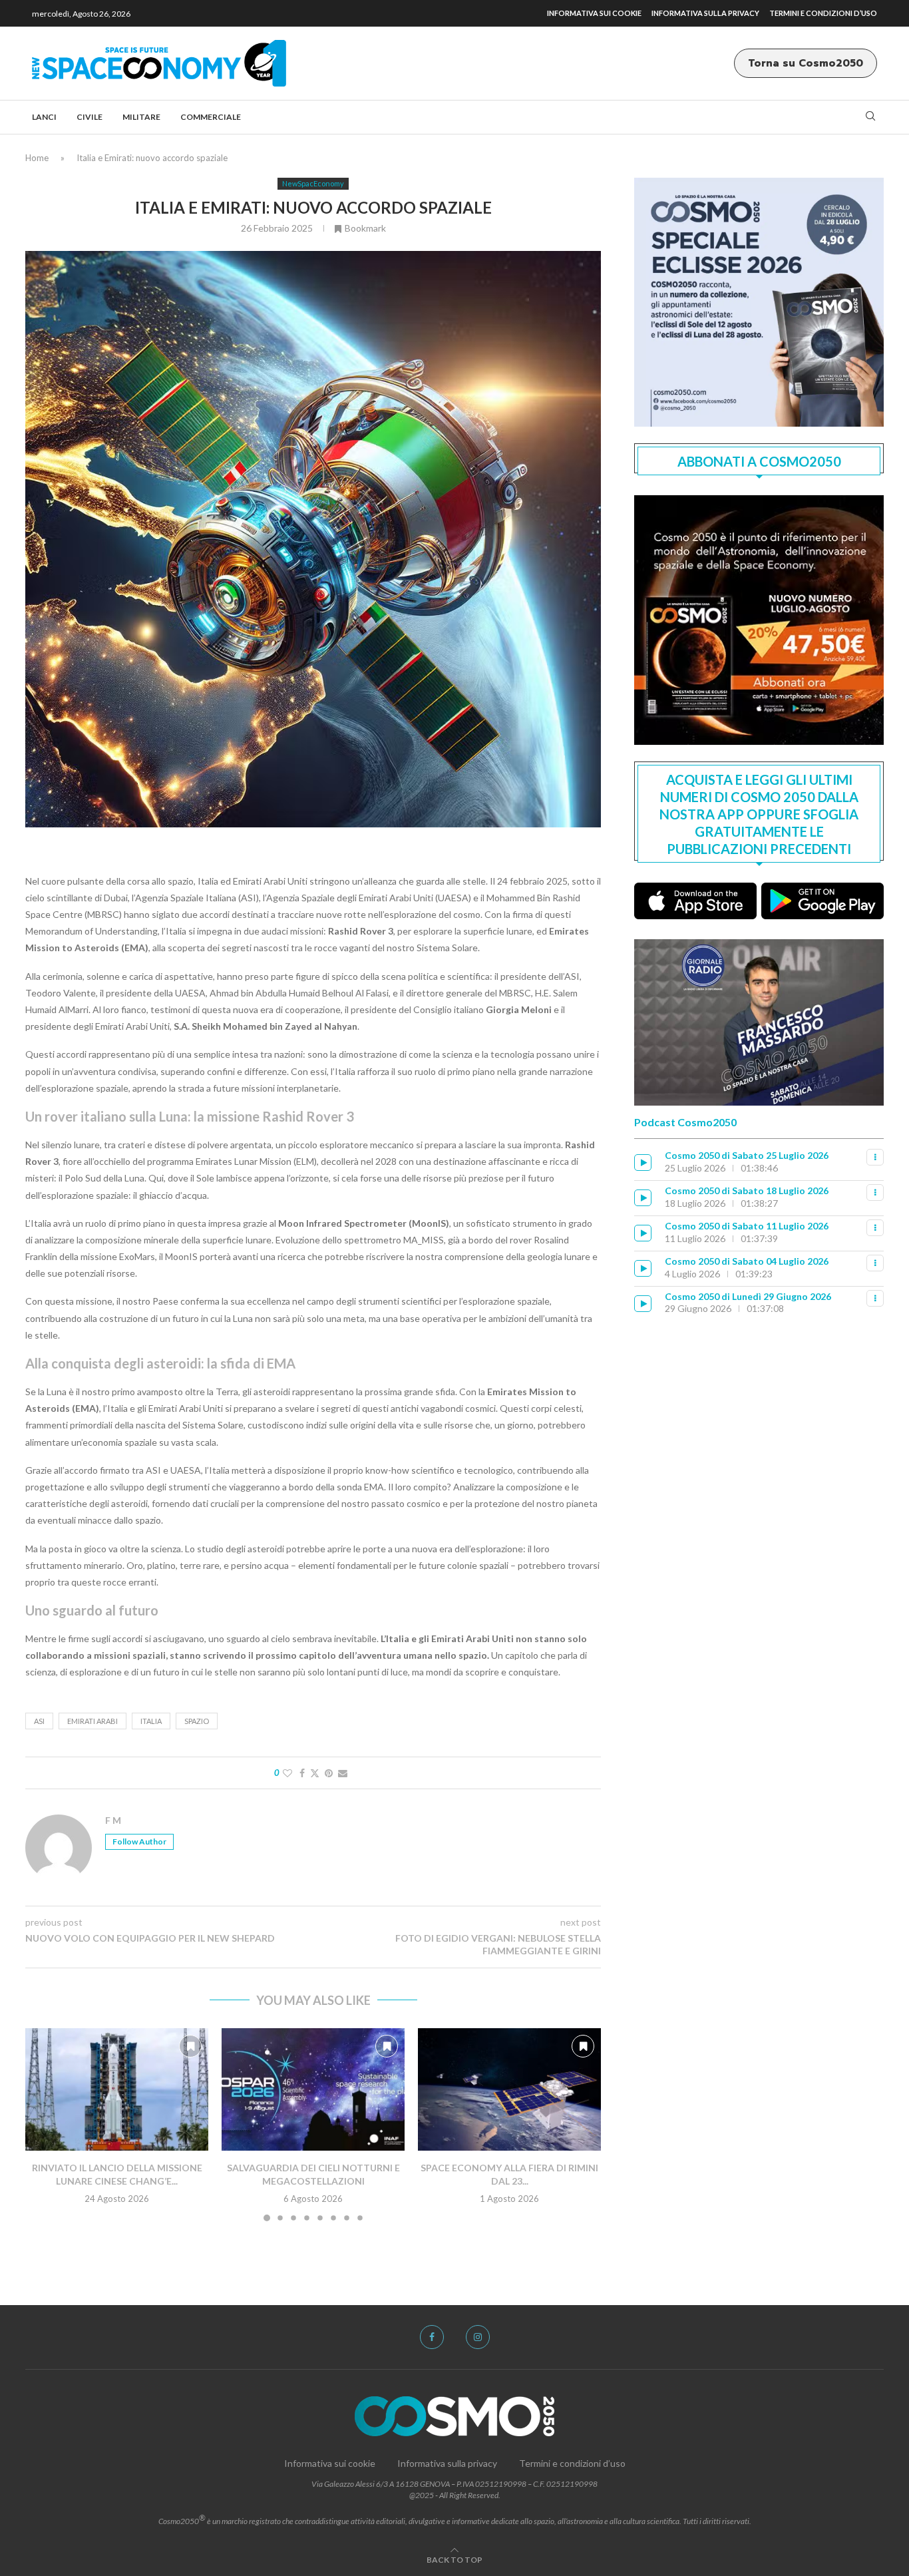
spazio (197, 1721)
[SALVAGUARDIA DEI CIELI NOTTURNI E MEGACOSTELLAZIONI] (313, 2089)
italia (151, 1721)
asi (39, 1721)
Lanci (44, 117)
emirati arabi (92, 1721)
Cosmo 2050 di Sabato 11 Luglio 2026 (747, 1226)
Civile (90, 117)
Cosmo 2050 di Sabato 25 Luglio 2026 (747, 1155)
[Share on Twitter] (315, 1773)
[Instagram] (478, 2337)
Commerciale (211, 117)
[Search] (870, 117)
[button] (43, 2124)
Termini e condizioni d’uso (823, 13)
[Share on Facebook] (302, 1773)
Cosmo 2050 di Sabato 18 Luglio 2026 (747, 1190)
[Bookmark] (190, 2046)
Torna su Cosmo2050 (806, 63)
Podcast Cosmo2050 (685, 1122)
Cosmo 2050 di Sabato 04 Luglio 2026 (747, 1261)
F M (113, 1820)
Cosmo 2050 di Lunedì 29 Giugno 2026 (748, 1296)
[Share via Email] (343, 1773)
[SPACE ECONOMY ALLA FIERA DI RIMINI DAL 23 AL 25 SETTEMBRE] (509, 2089)
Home (37, 158)
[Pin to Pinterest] (329, 1773)
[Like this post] (287, 1773)
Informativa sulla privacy (705, 13)
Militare (141, 117)
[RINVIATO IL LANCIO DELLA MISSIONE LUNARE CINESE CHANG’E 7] (117, 2089)
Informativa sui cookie (594, 13)
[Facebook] (432, 2337)
